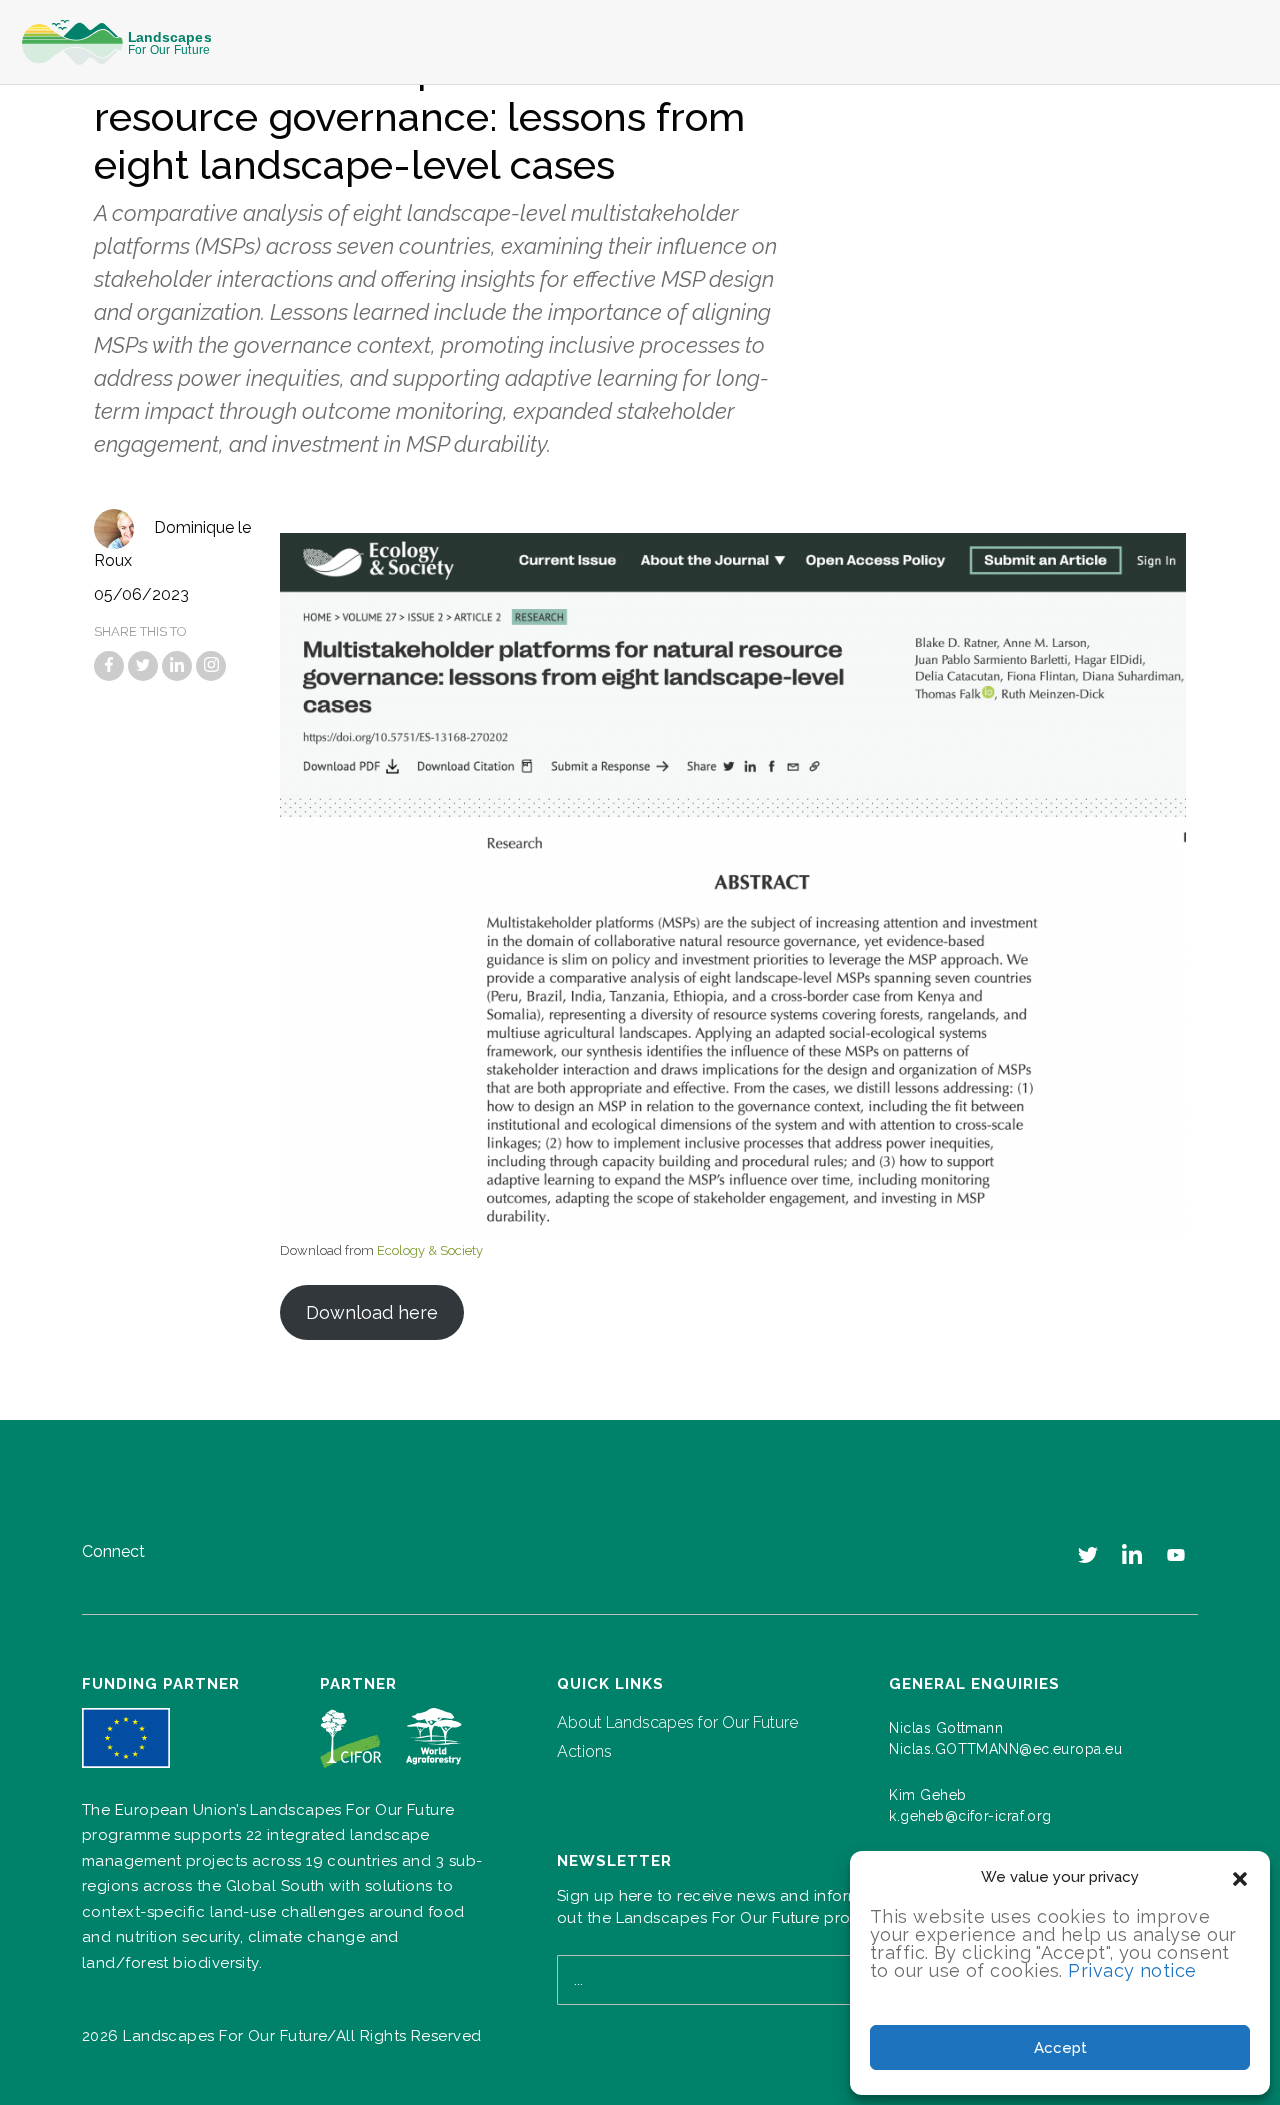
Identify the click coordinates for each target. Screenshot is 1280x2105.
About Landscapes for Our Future (677, 1722)
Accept (1060, 2048)
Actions (584, 1751)
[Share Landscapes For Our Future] (109, 666)
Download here (372, 1312)
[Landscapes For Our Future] (124, 42)
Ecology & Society (430, 1250)
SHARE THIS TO (140, 631)
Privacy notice (1132, 1970)
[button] (1240, 1877)
